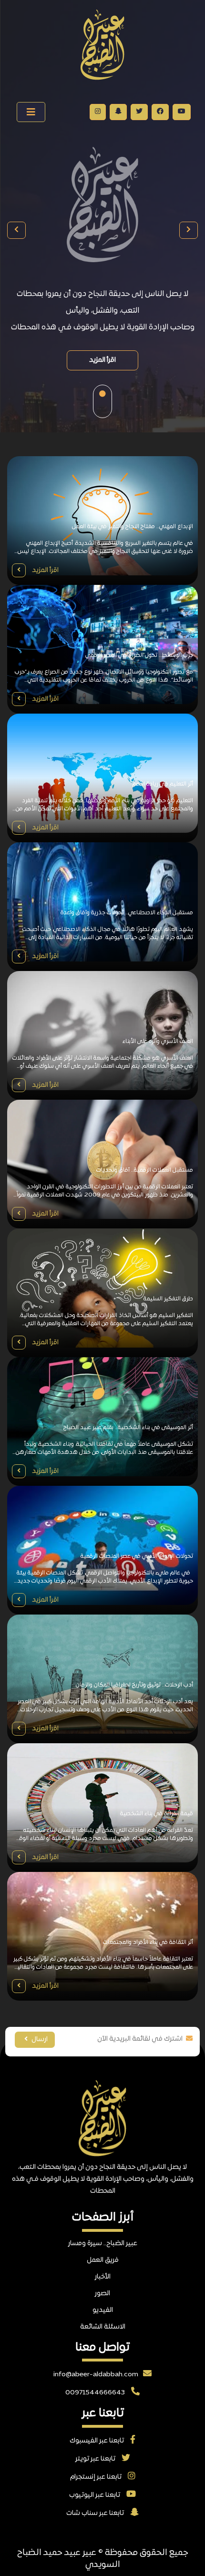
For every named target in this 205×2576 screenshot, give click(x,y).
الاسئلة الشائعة (103, 2327)
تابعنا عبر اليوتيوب (95, 2495)
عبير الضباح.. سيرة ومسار (103, 2244)
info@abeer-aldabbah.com (96, 2375)
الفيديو (103, 2310)
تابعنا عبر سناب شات (96, 2513)
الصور (102, 2294)
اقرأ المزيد (102, 360)
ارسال (39, 2039)
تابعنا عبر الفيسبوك (97, 2441)
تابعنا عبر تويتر (96, 2459)
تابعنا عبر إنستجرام (97, 2477)
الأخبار (103, 2277)
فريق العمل (103, 2260)
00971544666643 (96, 2393)
